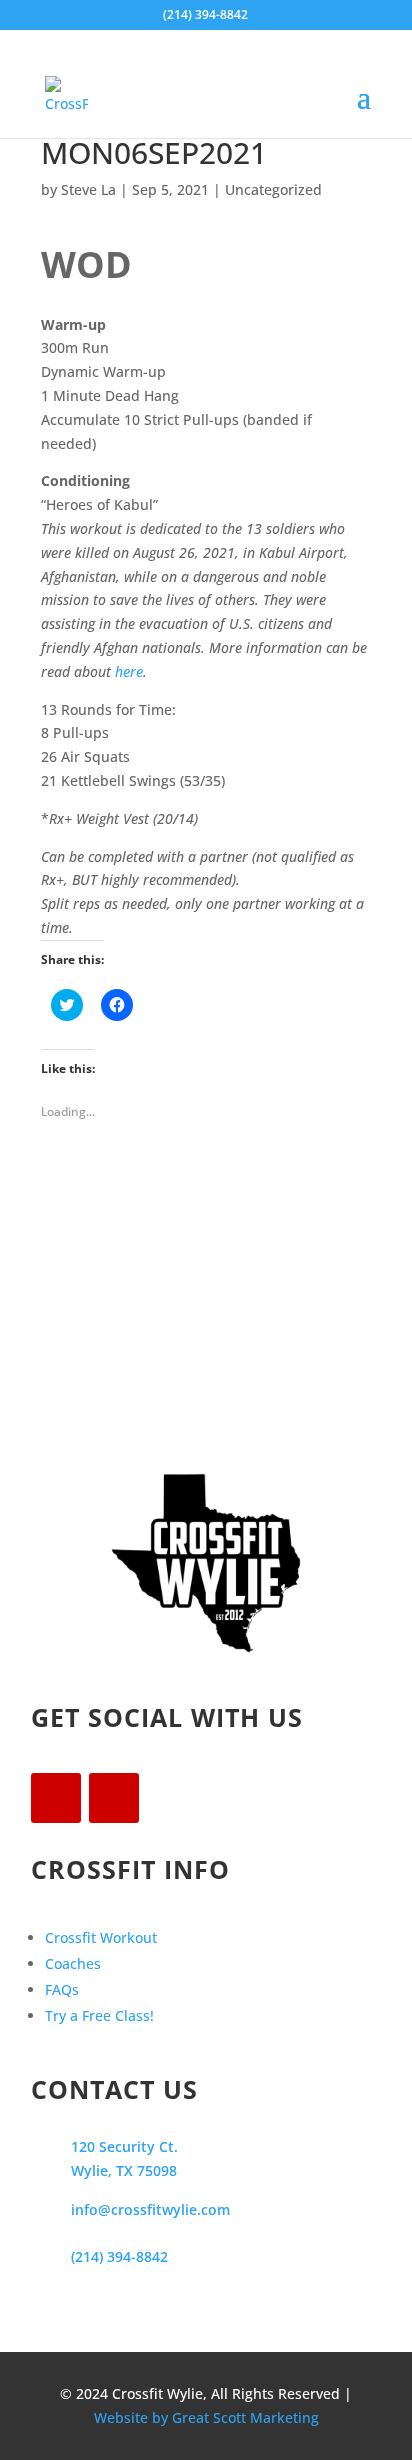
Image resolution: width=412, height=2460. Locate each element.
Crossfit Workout (101, 1937)
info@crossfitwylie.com (150, 2209)
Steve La (88, 189)
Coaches (73, 1963)
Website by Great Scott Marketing (206, 2417)
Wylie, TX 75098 (124, 2170)
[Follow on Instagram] (114, 1798)
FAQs (62, 1989)
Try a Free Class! (99, 2015)
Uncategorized (273, 189)
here (129, 671)
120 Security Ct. (124, 2146)
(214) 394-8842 (119, 2256)
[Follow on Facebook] (56, 1798)
